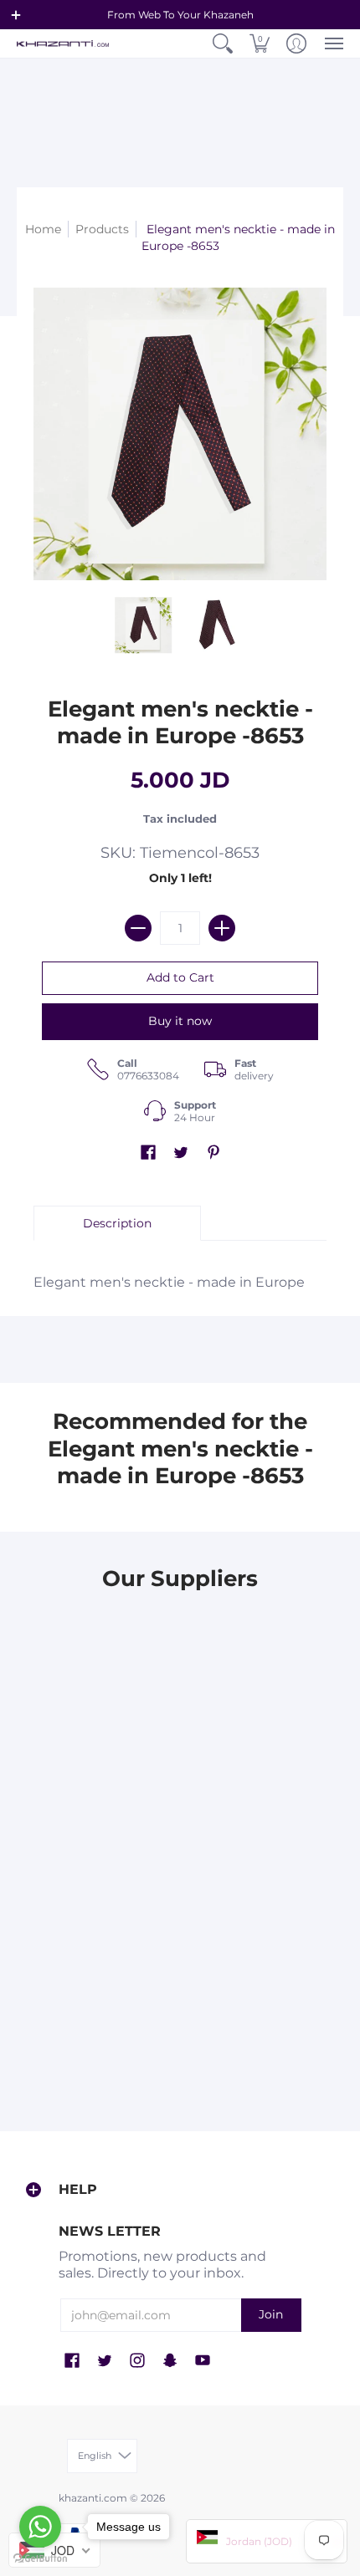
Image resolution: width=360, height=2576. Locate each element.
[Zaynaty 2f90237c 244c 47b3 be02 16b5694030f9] (266, 1799)
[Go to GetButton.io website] (40, 2559)
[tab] (117, 1223)
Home (43, 229)
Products (102, 229)
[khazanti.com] (63, 44)
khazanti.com (93, 2498)
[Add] (222, 928)
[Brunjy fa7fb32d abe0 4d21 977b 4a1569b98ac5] (266, 1636)
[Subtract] (138, 928)
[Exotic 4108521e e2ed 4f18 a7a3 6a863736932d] (266, 1962)
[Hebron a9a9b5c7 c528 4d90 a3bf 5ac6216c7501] (94, 1962)
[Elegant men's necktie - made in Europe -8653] (144, 625)
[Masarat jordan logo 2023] (94, 1799)
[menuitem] (223, 43)
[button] (16, 15)
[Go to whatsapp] (40, 2527)
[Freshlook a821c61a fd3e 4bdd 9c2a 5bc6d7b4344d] (94, 1636)
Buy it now (180, 1021)
